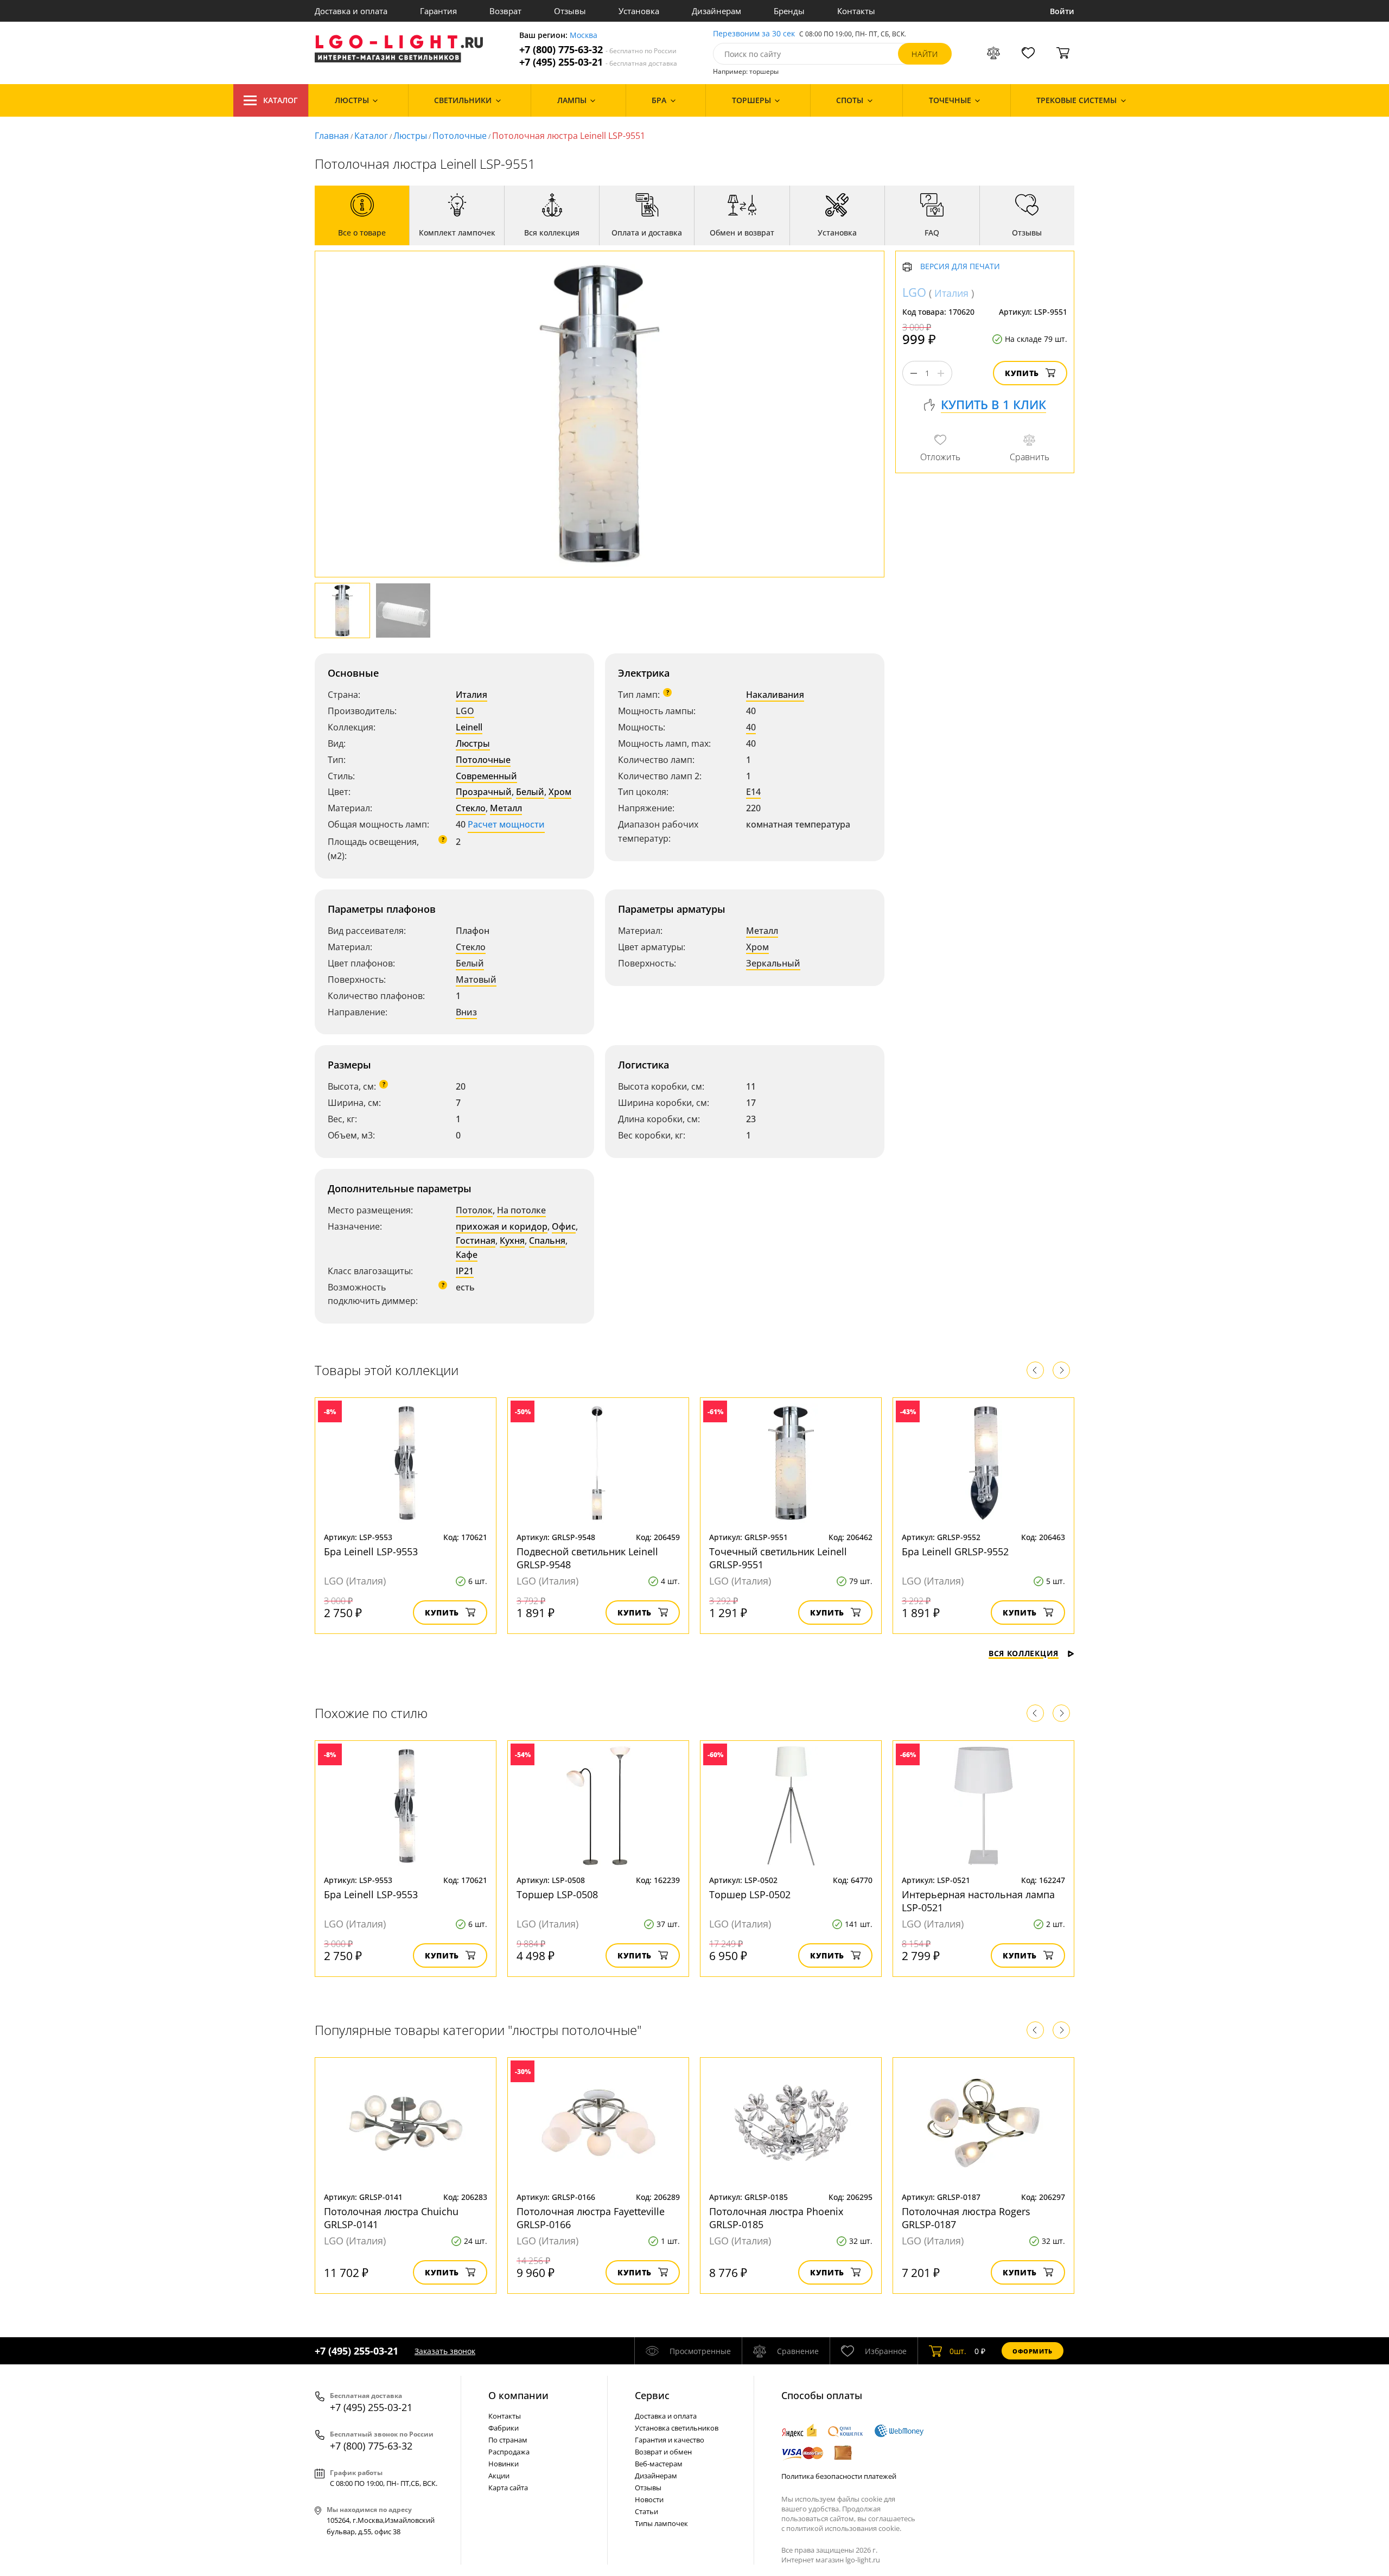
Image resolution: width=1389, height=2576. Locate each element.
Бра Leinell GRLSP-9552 (955, 1551)
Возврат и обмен (663, 2452)
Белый (530, 792)
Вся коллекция (1024, 1653)
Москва (584, 36)
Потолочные (460, 136)
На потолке (521, 1210)
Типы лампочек (661, 2523)
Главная (332, 136)
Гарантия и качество (670, 2440)
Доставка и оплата (351, 11)
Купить (1022, 374)
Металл (506, 808)
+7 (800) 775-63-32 (598, 50)
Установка (639, 11)
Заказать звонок (445, 2351)
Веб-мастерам (659, 2464)
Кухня (512, 1241)
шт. (958, 2351)
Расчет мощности (506, 824)
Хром (560, 792)
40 (751, 727)
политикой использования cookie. (844, 2528)
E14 (753, 792)
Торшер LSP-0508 (557, 1894)
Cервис (652, 2395)
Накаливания (775, 695)
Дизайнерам (716, 11)
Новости (649, 2499)
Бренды (789, 11)
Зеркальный (773, 963)
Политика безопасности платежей (839, 2476)
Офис (564, 1226)
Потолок (474, 1210)
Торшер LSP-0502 (750, 1894)
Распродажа (509, 2452)
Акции (499, 2476)
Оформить (1033, 2351)
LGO (465, 711)
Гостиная (476, 1241)
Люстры (410, 136)
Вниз (466, 1012)
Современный (486, 776)
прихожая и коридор (502, 1226)
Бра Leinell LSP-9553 (371, 1551)
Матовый (476, 979)
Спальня (547, 1241)
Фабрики (504, 2428)
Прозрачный (484, 792)
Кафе (467, 1255)
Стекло (471, 808)
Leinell (469, 727)
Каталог (281, 100)
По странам (508, 2440)
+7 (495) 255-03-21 (598, 62)
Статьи (646, 2511)
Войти (1062, 11)
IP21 (465, 1271)
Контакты (856, 11)
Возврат (505, 11)
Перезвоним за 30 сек (754, 34)
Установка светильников (677, 2428)
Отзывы (570, 11)
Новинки (504, 2464)
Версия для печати (960, 267)
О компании (518, 2395)
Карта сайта (508, 2488)
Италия (472, 695)
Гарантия (438, 11)
